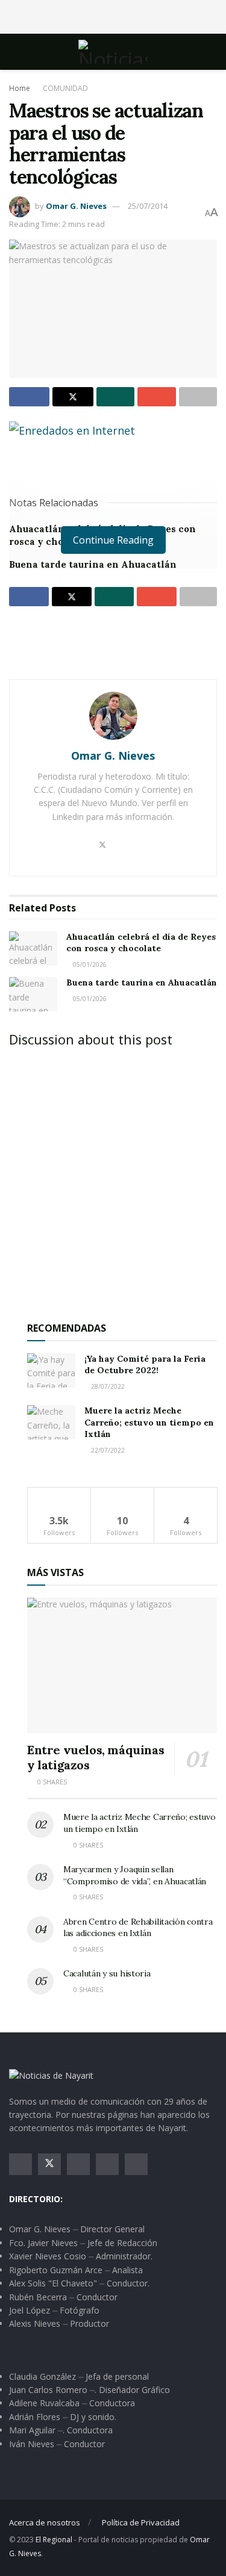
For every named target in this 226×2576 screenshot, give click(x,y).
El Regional (54, 2540)
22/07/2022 (107, 1450)
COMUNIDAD (65, 88)
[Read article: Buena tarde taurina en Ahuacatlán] (33, 994)
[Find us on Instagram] (78, 2164)
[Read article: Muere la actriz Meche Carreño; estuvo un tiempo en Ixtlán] (51, 1422)
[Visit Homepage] (113, 52)
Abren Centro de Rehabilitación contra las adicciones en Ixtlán (138, 1928)
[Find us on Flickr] (136, 2164)
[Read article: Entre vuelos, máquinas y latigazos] (122, 1665)
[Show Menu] (14, 52)
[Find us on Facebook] (20, 2164)
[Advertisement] (113, 15)
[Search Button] (212, 52)
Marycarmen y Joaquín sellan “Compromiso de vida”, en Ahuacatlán (135, 1875)
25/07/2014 (148, 206)
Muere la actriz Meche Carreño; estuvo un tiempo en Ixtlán (149, 1422)
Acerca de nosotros (45, 2522)
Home (20, 88)
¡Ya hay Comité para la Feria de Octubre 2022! (145, 1365)
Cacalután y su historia (107, 1973)
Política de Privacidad (141, 2522)
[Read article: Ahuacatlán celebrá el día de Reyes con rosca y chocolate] (33, 948)
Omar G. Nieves (76, 206)
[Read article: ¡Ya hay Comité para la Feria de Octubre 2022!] (51, 1370)
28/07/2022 (107, 1386)
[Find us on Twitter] (49, 2164)
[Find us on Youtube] (107, 2164)
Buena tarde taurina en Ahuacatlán (93, 564)
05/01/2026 (89, 964)
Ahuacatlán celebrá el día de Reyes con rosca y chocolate (141, 943)
